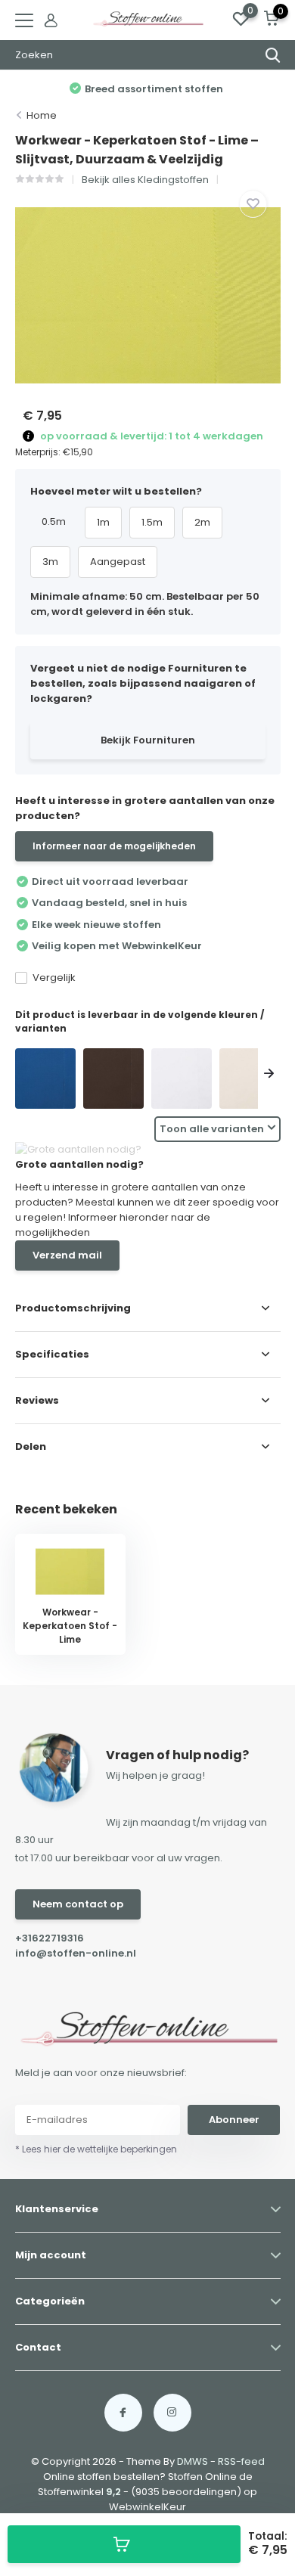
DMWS (193, 2461)
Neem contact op (78, 1904)
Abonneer (234, 2120)
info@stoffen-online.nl (76, 1953)
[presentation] (26, 1075)
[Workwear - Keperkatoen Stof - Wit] (182, 1079)
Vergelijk (54, 978)
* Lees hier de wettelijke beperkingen (96, 2149)
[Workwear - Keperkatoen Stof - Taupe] (113, 1079)
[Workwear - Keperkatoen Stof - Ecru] (250, 1079)
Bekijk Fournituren (148, 740)
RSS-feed (241, 2461)
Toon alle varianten (212, 1129)
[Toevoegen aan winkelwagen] (124, 2544)
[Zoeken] (273, 55)
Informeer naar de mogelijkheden (114, 846)
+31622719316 (50, 1938)
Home (42, 115)
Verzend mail (67, 1255)
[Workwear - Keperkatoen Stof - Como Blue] (45, 1079)
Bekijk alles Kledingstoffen (145, 180)
